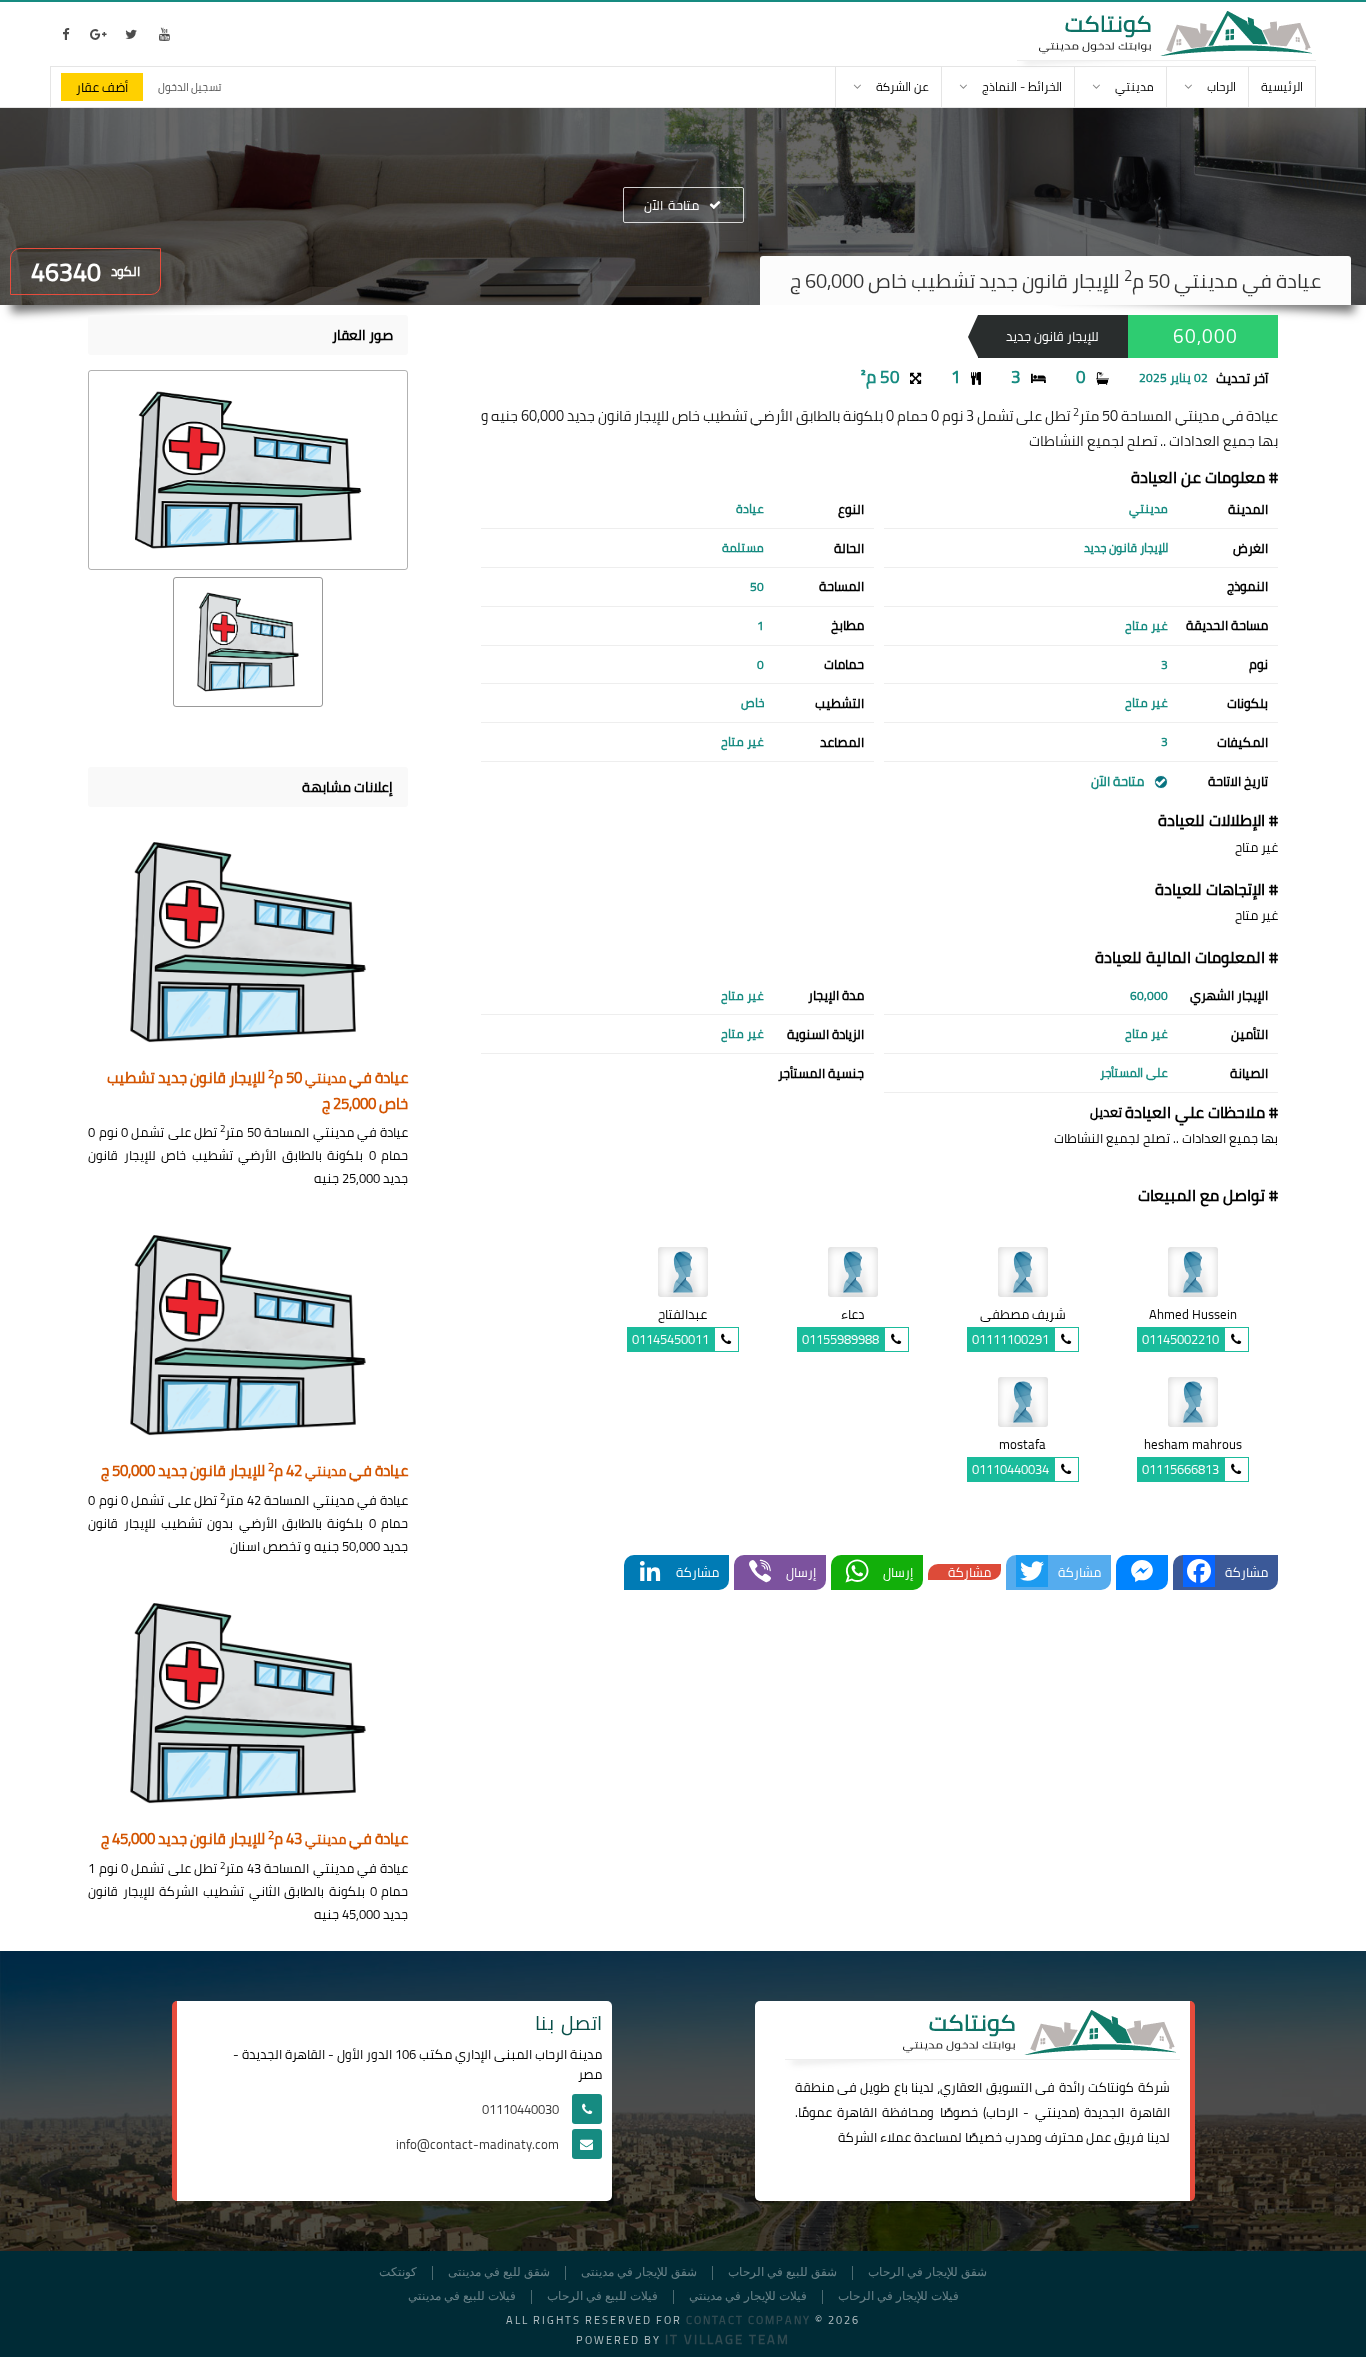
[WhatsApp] (857, 1572)
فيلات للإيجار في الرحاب (898, 2296)
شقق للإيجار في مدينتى (639, 2272)
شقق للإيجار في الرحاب (927, 2272)
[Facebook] (1199, 1572)
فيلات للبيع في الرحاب (602, 2296)
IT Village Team (727, 2339)
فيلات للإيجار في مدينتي (748, 2296)
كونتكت (398, 2272)
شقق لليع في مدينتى (499, 2272)
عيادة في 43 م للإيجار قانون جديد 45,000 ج (254, 1839)
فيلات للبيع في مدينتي (462, 2296)
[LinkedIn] (650, 1572)
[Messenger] (1142, 1572)
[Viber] (760, 1572)
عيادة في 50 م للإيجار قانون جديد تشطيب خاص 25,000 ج (257, 1091)
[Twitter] (1032, 1572)
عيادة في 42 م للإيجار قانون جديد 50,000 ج (254, 1471)
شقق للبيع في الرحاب (782, 2272)
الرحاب (1002, 2112)
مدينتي (1055, 2112)
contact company (748, 2320)
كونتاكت (1111, 2087)
